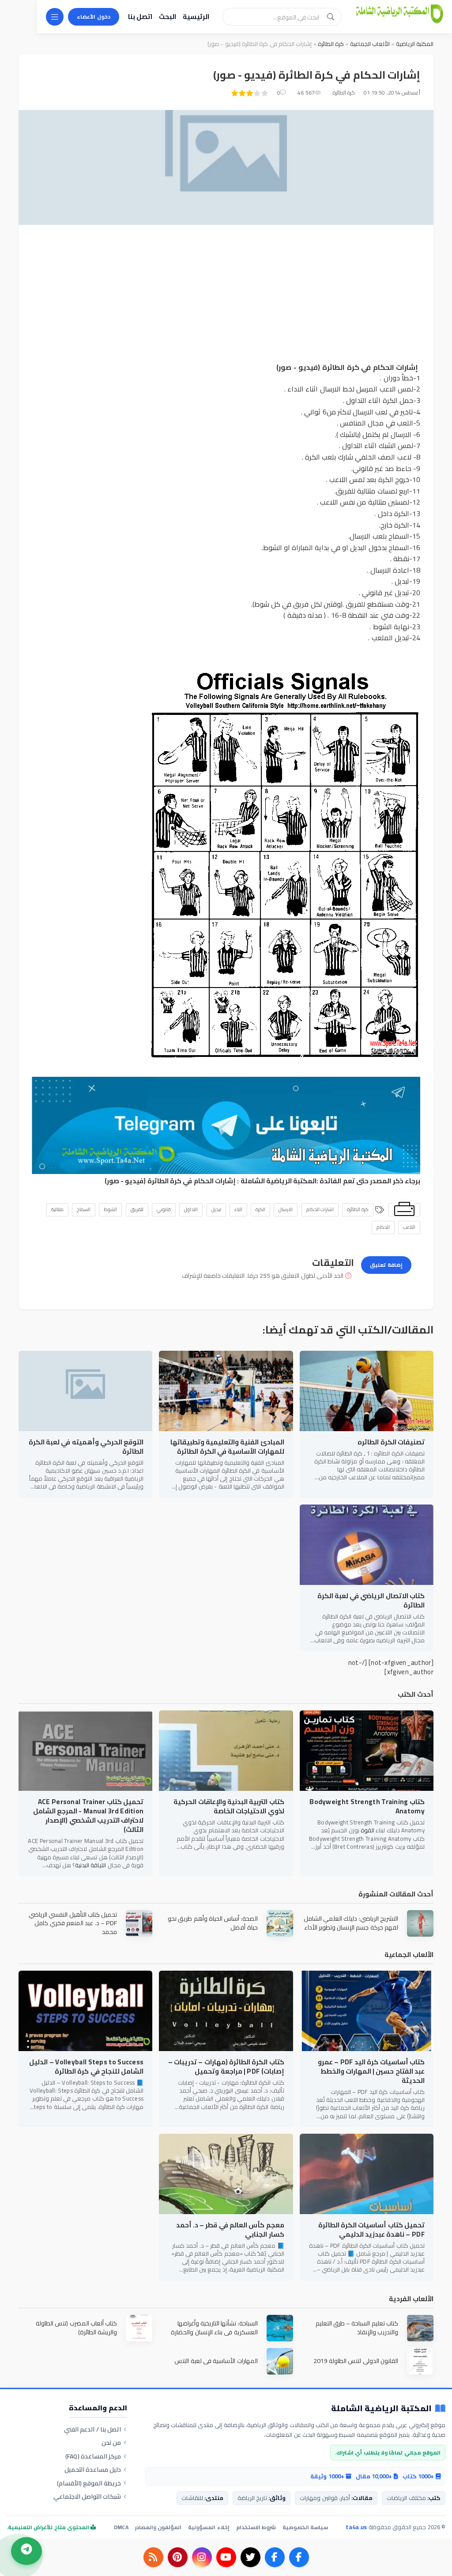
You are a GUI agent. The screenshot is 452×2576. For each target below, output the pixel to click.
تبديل (216, 1209)
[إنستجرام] (202, 2557)
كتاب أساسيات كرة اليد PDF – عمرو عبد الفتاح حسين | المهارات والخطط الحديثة (371, 2071)
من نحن (111, 2443)
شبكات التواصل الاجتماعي (87, 2496)
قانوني (164, 1209)
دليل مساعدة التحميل (93, 2470)
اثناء (238, 1209)
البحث (168, 17)
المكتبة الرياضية (415, 44)
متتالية (57, 1209)
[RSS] (153, 2557)
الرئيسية (196, 17)
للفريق (137, 1209)
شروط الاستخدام (256, 2527)
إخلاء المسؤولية (209, 2527)
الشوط (110, 1209)
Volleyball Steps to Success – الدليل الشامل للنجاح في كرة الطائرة (86, 2067)
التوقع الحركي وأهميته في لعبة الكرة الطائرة (86, 1447)
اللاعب (409, 1227)
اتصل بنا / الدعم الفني (92, 2429)
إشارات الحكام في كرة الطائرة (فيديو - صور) (170, 1181)
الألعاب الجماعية (369, 44)
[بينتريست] (178, 2557)
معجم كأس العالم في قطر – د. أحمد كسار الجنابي (230, 2230)
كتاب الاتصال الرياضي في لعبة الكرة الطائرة (371, 1600)
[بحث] (331, 17)
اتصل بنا (140, 17)
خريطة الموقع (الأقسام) (89, 2483)
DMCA (121, 2527)
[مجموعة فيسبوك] (275, 2557)
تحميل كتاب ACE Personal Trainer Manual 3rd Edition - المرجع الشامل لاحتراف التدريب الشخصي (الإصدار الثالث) (88, 1816)
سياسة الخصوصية (305, 2527)
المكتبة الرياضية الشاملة (279, 1181)
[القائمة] (55, 17)
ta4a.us (356, 2527)
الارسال (286, 1209)
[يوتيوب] (226, 2557)
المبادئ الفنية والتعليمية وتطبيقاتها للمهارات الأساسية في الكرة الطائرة (227, 1447)
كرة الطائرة (331, 44)
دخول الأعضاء (94, 17)
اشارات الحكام (320, 1209)
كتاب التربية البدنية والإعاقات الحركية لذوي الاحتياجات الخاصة (229, 1806)
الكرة (260, 1209)
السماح (84, 1209)
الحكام (383, 1227)
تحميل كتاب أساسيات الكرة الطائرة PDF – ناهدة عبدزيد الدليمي (371, 2230)
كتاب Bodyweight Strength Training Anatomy (367, 1806)
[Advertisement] (226, 300)
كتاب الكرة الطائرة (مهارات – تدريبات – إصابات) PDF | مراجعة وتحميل (226, 2067)
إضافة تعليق (386, 1265)
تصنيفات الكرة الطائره (391, 1442)
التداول (191, 1209)
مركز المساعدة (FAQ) (93, 2456)
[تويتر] (250, 2557)
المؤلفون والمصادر (158, 2527)
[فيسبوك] (299, 2557)
